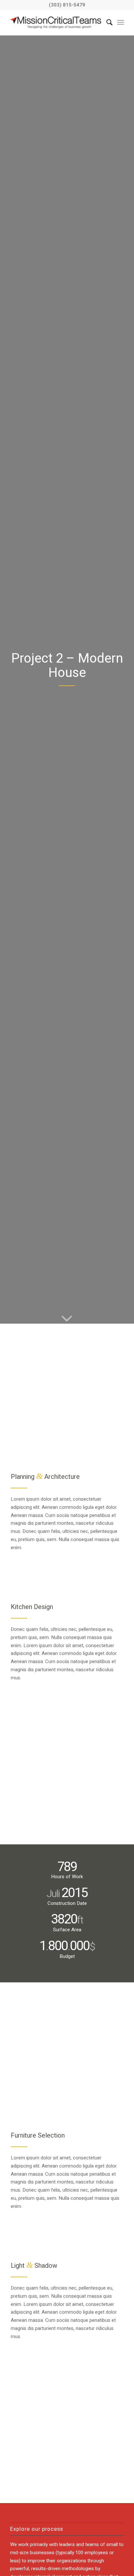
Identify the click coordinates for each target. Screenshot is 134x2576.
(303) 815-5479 (67, 5)
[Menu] (121, 22)
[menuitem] (106, 22)
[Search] (106, 22)
